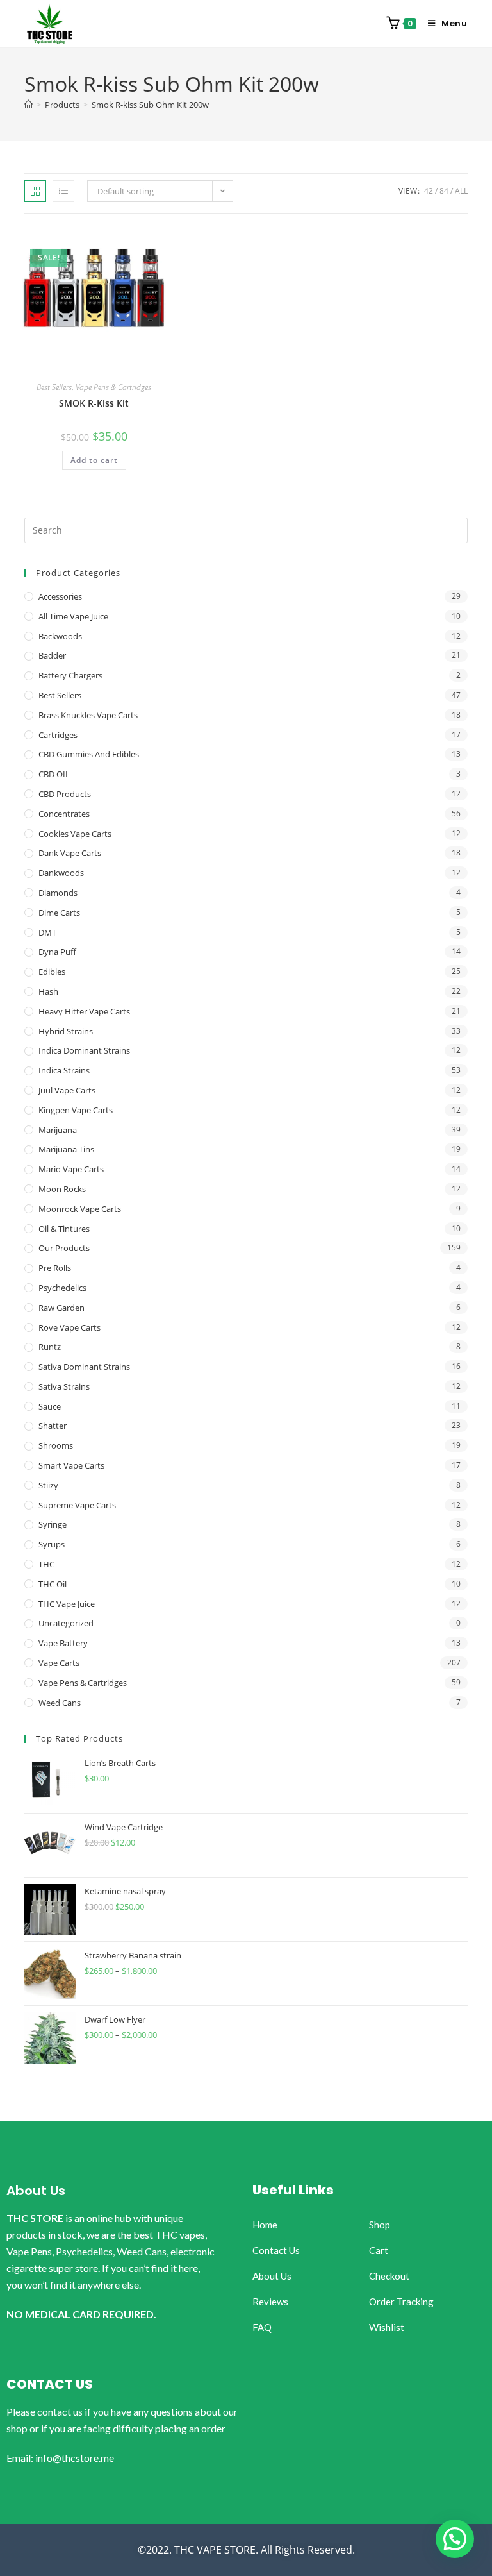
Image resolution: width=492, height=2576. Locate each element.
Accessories (60, 596)
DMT (47, 932)
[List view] (63, 191)
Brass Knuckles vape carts (88, 715)
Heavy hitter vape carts (84, 1011)
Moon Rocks (62, 1189)
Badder (52, 655)
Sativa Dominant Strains (84, 1367)
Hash (48, 991)
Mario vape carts (71, 1169)
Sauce (50, 1406)
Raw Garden (61, 1308)
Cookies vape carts (75, 834)
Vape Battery (63, 1643)
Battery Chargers (70, 675)
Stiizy (48, 1485)
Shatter (53, 1426)
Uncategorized (66, 1623)
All (461, 191)
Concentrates (64, 814)
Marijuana (58, 1130)
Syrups (52, 1544)
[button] (455, 2539)
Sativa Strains (64, 1386)
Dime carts (59, 913)
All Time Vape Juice (73, 616)
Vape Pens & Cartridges (113, 387)
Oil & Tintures (64, 1229)
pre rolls (55, 1268)
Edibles (52, 972)
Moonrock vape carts (80, 1209)
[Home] (29, 105)
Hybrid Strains (66, 1031)
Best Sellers (54, 387)
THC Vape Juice (67, 1604)
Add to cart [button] (94, 460)
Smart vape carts (71, 1465)
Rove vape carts (70, 1327)
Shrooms (56, 1445)
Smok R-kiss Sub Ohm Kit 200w (150, 105)
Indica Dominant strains (84, 1050)
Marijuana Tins (66, 1149)
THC (46, 1564)
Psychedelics (62, 1288)
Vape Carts (59, 1663)
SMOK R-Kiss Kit (94, 403)
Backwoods (60, 636)
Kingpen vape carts (76, 1110)
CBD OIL (54, 774)
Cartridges (58, 735)
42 (429, 191)
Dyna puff (57, 952)
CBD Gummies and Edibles (89, 754)
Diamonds (58, 893)
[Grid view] (35, 191)
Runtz (50, 1347)
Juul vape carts (67, 1090)
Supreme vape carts (77, 1505)
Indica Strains (64, 1070)
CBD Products (65, 794)
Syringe (53, 1524)
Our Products (64, 1248)
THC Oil (53, 1584)
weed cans (60, 1703)
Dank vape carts (70, 853)
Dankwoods (61, 873)
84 (444, 191)
